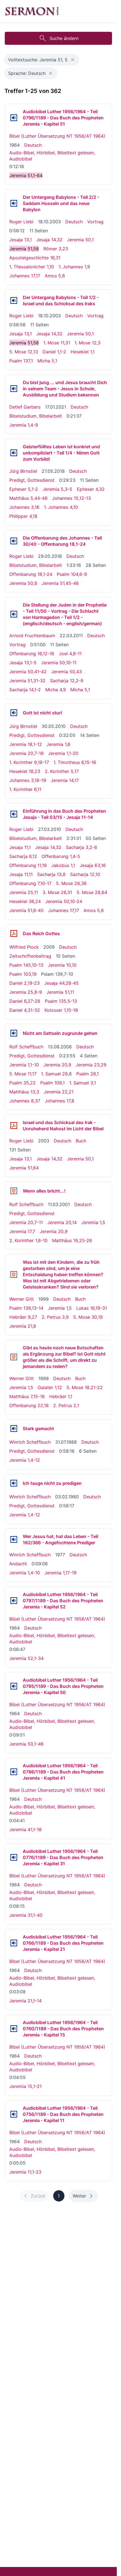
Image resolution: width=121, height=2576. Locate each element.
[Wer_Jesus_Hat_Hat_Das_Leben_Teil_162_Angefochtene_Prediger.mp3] (14, 1539)
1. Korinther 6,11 (25, 789)
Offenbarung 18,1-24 (31, 574)
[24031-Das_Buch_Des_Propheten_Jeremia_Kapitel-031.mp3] (14, 1857)
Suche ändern (64, 38)
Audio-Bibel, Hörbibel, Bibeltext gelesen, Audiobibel (52, 156)
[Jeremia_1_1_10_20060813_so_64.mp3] (14, 1033)
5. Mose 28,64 (92, 892)
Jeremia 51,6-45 (26, 910)
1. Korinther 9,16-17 (29, 762)
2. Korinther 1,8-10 (28, 1240)
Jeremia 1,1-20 (63, 753)
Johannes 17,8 (60, 1101)
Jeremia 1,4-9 (24, 425)
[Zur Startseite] (32, 11)
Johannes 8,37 (25, 1101)
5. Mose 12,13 (24, 352)
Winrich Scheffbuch (30, 1442)
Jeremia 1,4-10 (25, 1573)
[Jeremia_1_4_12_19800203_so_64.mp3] (14, 1483)
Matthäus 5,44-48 (28, 498)
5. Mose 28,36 (71, 883)
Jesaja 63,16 (93, 865)
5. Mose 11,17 (23, 1074)
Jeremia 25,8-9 (26, 992)
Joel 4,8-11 (70, 654)
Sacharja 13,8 (51, 874)
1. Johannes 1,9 (74, 267)
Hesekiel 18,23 (25, 771)
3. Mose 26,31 (57, 892)
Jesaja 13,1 (21, 240)
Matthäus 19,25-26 (72, 1240)
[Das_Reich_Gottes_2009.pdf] (14, 933)
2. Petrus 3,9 (55, 1317)
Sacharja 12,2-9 (67, 681)
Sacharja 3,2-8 (81, 847)
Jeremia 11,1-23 (25, 2172)
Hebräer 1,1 (61, 1396)
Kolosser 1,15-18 (61, 1010)
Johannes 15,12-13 (71, 498)
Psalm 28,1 (88, 1074)
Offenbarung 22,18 (29, 1405)
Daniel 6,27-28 (25, 1001)
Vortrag (95, 222)
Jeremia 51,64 (24, 1168)
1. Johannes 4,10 (61, 507)
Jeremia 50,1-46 (26, 1744)
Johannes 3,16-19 (28, 780)
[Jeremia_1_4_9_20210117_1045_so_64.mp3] (14, 389)
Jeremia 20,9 (57, 1065)
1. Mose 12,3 (88, 343)
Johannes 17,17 (25, 276)
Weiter (79, 2196)
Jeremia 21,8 (23, 1326)
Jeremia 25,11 (24, 892)
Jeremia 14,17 (65, 780)
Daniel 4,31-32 (25, 1010)
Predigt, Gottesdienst (32, 480)
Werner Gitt (22, 1299)
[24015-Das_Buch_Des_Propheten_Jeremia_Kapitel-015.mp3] (14, 2029)
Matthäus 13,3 (24, 1092)
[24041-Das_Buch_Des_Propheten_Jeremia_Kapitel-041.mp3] (14, 1772)
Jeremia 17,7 (22, 1231)
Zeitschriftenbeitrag (30, 956)
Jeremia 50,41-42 (28, 672)
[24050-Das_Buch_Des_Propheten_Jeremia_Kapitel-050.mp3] (14, 1686)
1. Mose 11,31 (57, 343)
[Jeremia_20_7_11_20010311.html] (14, 1191)
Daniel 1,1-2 (54, 352)
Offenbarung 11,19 (28, 865)
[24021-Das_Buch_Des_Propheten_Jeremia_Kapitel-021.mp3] (14, 1943)
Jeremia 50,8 (23, 583)
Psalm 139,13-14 (26, 1308)
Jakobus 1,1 (63, 865)
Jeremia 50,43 (67, 672)
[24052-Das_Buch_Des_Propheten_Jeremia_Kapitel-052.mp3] (14, 1601)
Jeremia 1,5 (93, 1222)
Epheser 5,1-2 (24, 489)
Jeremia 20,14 (62, 1222)
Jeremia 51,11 (60, 992)
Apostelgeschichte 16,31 (35, 258)
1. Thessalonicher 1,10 (32, 267)
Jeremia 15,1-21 (25, 2086)
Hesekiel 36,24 (25, 901)
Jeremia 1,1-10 (24, 1065)
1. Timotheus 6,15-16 (75, 762)
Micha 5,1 (47, 361)
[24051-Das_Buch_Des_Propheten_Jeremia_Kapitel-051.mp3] (14, 118)
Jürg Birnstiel (23, 471)
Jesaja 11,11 (21, 874)
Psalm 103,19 (23, 974)
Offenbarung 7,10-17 (30, 883)
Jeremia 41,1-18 (25, 1830)
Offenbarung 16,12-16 (32, 654)
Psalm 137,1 (21, 361)
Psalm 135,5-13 (61, 1001)
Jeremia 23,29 (91, 1065)
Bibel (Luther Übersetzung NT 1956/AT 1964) (57, 136)
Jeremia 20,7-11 (26, 1222)
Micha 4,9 (56, 690)
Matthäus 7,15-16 (27, 1396)
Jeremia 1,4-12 (25, 1460)
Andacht (18, 1564)
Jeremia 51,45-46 (60, 583)
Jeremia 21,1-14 (25, 2001)
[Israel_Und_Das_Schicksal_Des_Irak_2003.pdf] (14, 1126)
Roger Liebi (21, 222)
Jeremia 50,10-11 (59, 663)
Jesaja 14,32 (49, 240)
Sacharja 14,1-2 (25, 690)
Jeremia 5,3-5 (57, 489)
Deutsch (33, 145)
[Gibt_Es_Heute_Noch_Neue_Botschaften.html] (14, 1357)
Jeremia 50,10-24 (64, 901)
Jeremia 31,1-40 (26, 1915)
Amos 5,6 (55, 276)
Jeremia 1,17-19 (60, 1573)
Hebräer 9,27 (23, 1317)
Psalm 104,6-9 (72, 574)
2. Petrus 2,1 (66, 1405)
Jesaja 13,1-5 (23, 663)
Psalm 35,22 (23, 1083)
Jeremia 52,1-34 (26, 1658)
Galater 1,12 (50, 1387)
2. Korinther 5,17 (62, 771)
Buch (81, 1141)
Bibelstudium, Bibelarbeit (36, 416)
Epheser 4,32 (91, 489)
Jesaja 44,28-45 (61, 983)
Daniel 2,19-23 (24, 983)
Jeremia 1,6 (58, 744)
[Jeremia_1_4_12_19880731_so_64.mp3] (14, 1429)
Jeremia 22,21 (59, 1092)
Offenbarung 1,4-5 (61, 856)
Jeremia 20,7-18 (26, 753)
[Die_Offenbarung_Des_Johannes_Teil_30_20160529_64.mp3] (14, 541)
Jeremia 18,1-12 (26, 744)
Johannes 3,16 (24, 507)
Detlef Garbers (25, 407)
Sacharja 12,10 (85, 874)
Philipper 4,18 (23, 516)
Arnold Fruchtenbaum (32, 636)
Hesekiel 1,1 (83, 352)
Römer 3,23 (56, 249)
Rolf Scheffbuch (26, 1047)
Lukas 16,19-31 (92, 1308)
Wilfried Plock (24, 947)
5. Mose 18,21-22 (85, 1387)
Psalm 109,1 (52, 1083)
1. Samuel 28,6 (56, 1074)
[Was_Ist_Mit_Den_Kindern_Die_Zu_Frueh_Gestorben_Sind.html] (14, 1274)
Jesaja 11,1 (20, 847)
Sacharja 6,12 (23, 856)
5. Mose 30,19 (88, 1317)
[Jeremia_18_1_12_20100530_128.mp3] (14, 713)
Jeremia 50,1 (80, 240)
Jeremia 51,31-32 (27, 681)
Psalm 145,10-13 (26, 965)
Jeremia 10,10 (62, 965)
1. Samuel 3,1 (83, 1083)
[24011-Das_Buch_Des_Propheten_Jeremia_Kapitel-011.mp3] (14, 2114)
